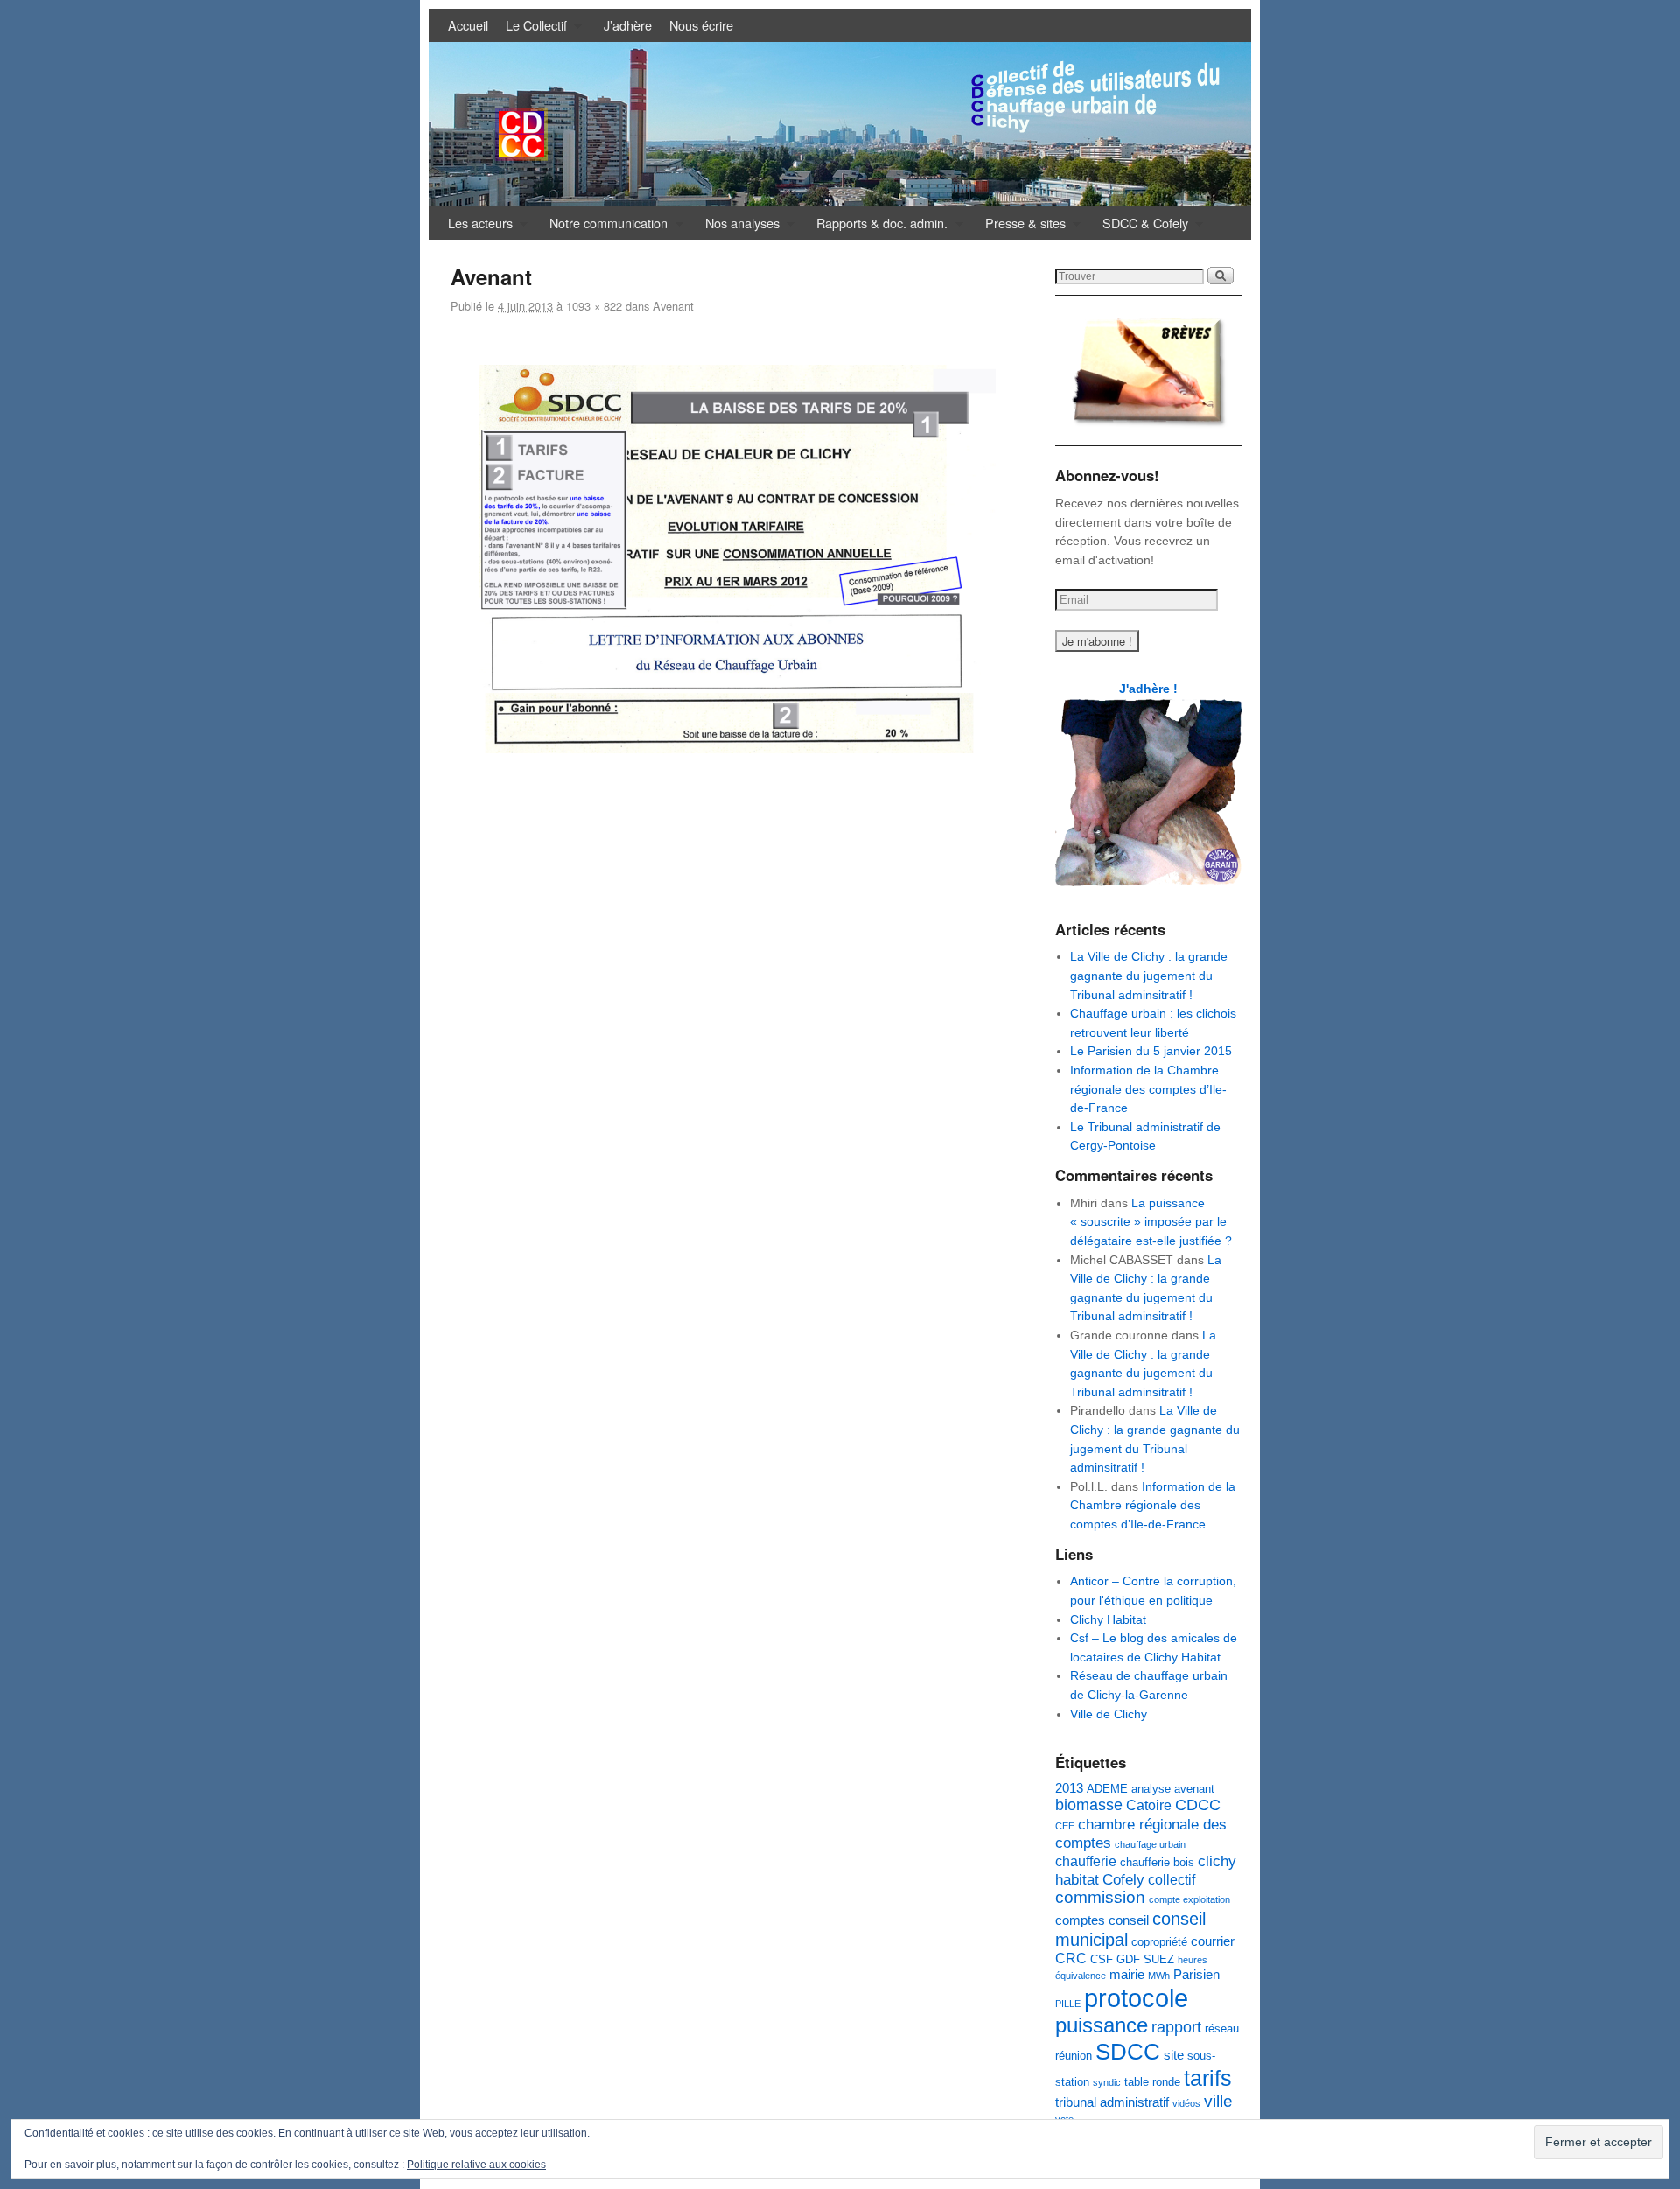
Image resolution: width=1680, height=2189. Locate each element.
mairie (1127, 1975)
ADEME (1107, 1789)
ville (1218, 2101)
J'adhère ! (1148, 689)
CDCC (1198, 1805)
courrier (1213, 1941)
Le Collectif (532, 29)
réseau (1222, 2028)
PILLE (1068, 2004)
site (1174, 2055)
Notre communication (604, 227)
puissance (1102, 2025)
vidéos (1186, 2103)
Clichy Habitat (1108, 1619)
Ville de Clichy (1109, 1714)
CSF (1102, 1959)
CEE (1065, 1826)
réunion (1074, 2056)
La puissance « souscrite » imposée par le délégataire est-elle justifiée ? (1151, 1222)
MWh (1159, 1976)
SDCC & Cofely (1141, 227)
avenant (1194, 1789)
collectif (1172, 1879)
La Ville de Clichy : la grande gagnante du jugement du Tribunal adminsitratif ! (1149, 975)
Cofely (1123, 1879)
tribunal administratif (1112, 2102)
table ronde (1152, 2082)
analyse (1151, 1789)
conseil (1129, 1920)
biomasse (1089, 1805)
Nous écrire (701, 25)
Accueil (468, 25)
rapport (1176, 2027)
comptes (1080, 1920)
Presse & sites (1021, 227)
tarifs (1208, 2078)
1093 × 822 (594, 306)
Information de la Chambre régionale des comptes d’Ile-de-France (1148, 1089)
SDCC (1128, 2052)
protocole (1136, 1998)
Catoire (1149, 1805)
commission (1100, 1897)
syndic (1107, 2082)
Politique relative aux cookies (476, 2165)
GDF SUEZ (1145, 1959)
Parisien (1197, 1975)
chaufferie (1086, 1861)
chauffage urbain (1150, 1844)
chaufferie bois (1157, 1862)
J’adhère (628, 25)
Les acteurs (476, 227)
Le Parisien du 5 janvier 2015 (1151, 1051)
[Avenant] (737, 559)
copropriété (1159, 1942)
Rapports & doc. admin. (878, 227)
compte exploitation (1190, 1899)
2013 (1069, 1788)
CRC (1071, 1958)
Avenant (673, 306)
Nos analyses (738, 227)
